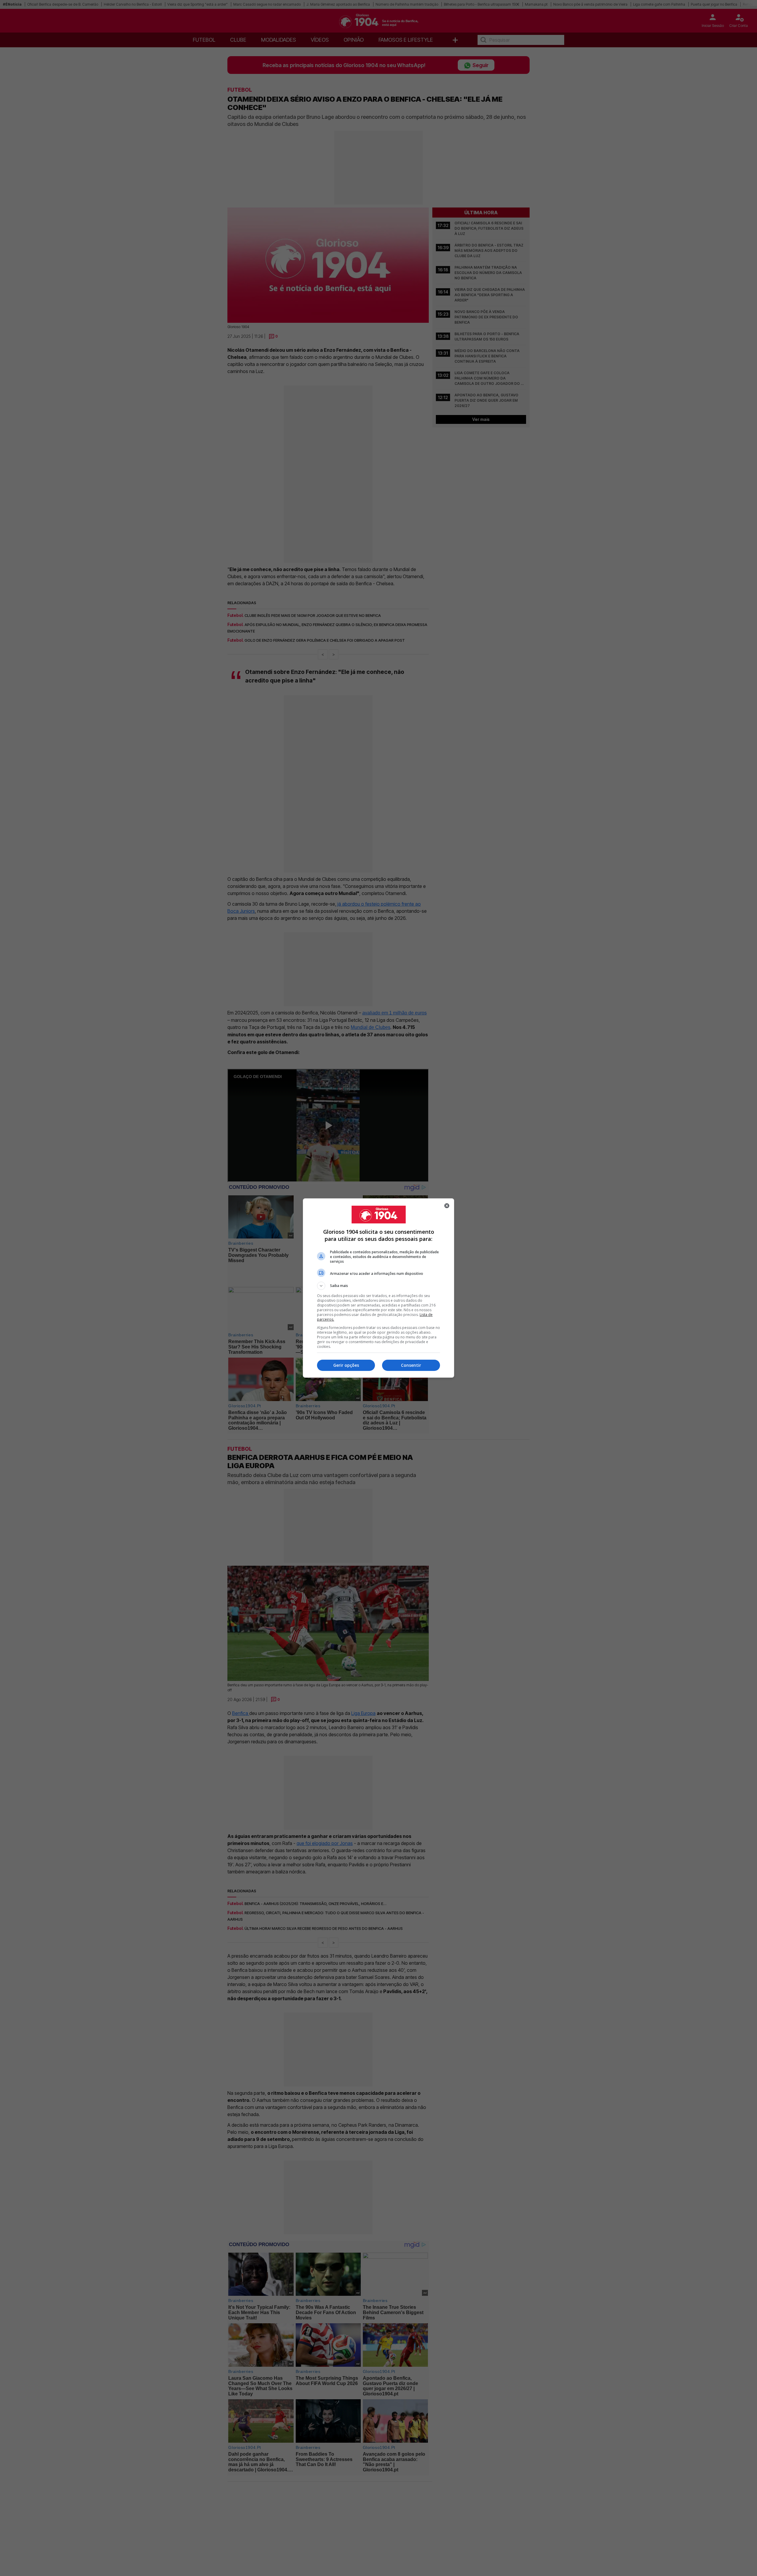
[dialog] (378, 1288)
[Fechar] (447, 1206)
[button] (378, 1286)
